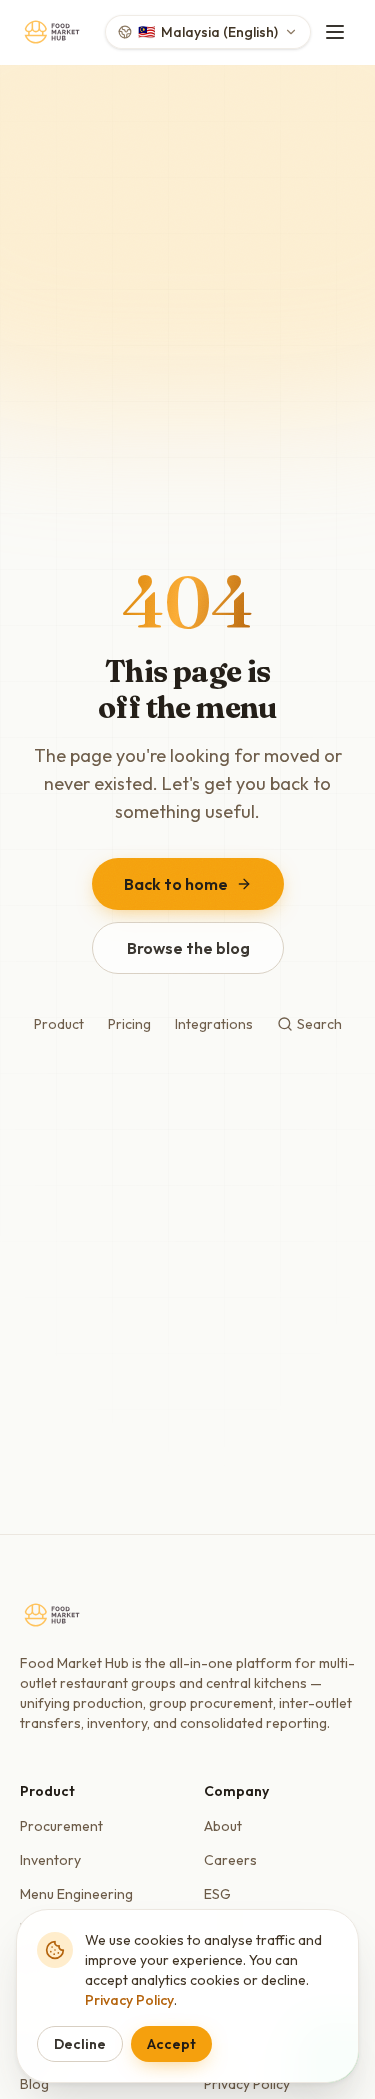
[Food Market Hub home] (52, 32)
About (223, 1826)
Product (59, 1024)
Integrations (214, 1024)
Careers (230, 1860)
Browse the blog (187, 948)
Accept (171, 2044)
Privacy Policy (129, 2000)
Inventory (50, 1860)
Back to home (176, 884)
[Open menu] (335, 32)
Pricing (129, 1024)
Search (319, 1024)
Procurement (61, 1826)
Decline (80, 2044)
